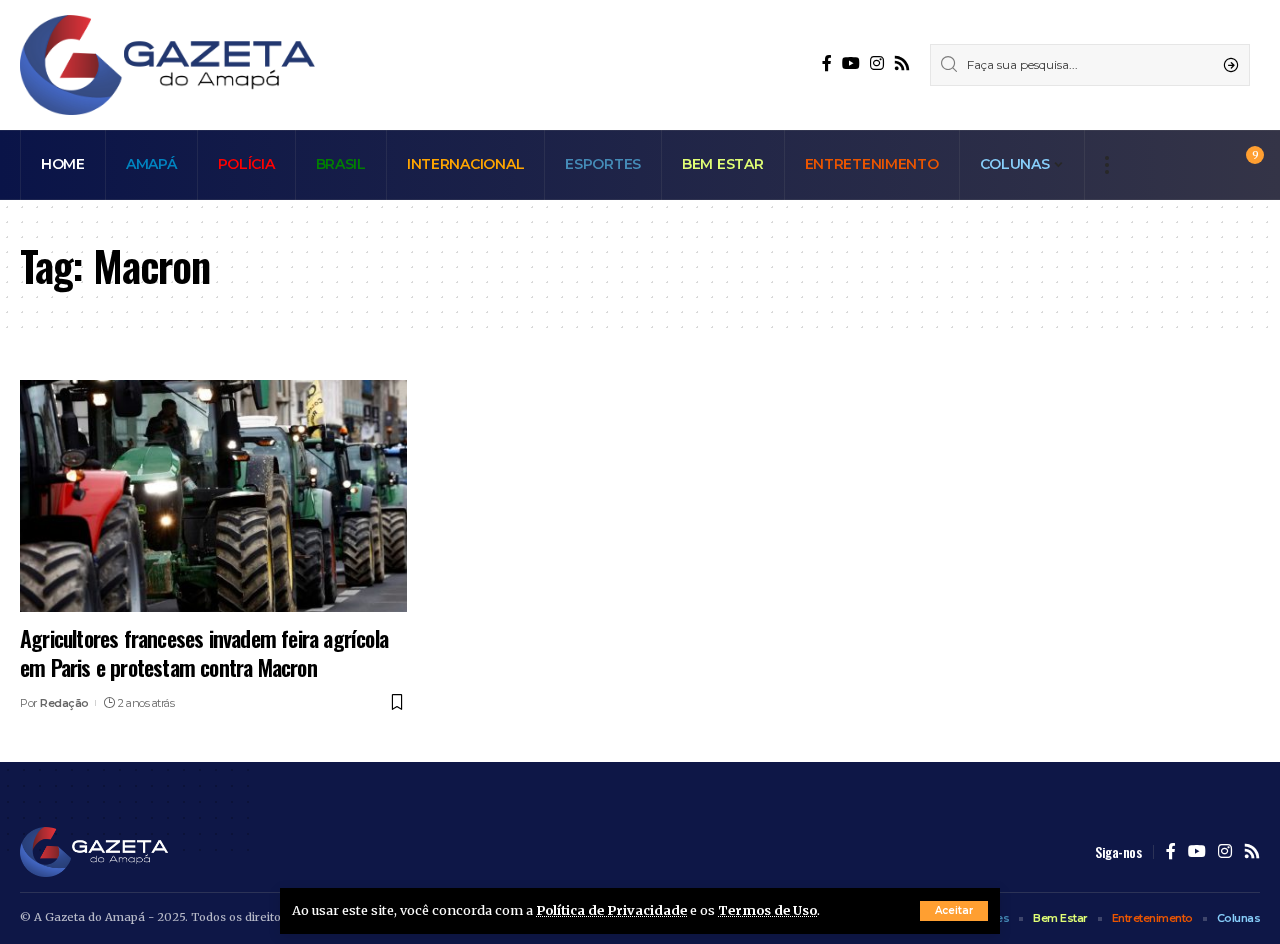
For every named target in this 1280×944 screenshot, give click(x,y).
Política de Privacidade (611, 910)
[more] (1106, 165)
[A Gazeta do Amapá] (167, 65)
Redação (64, 703)
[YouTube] (851, 63)
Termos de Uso (767, 910)
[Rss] (902, 63)
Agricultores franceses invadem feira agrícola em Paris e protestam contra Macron (204, 652)
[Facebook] (827, 63)
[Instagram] (877, 63)
